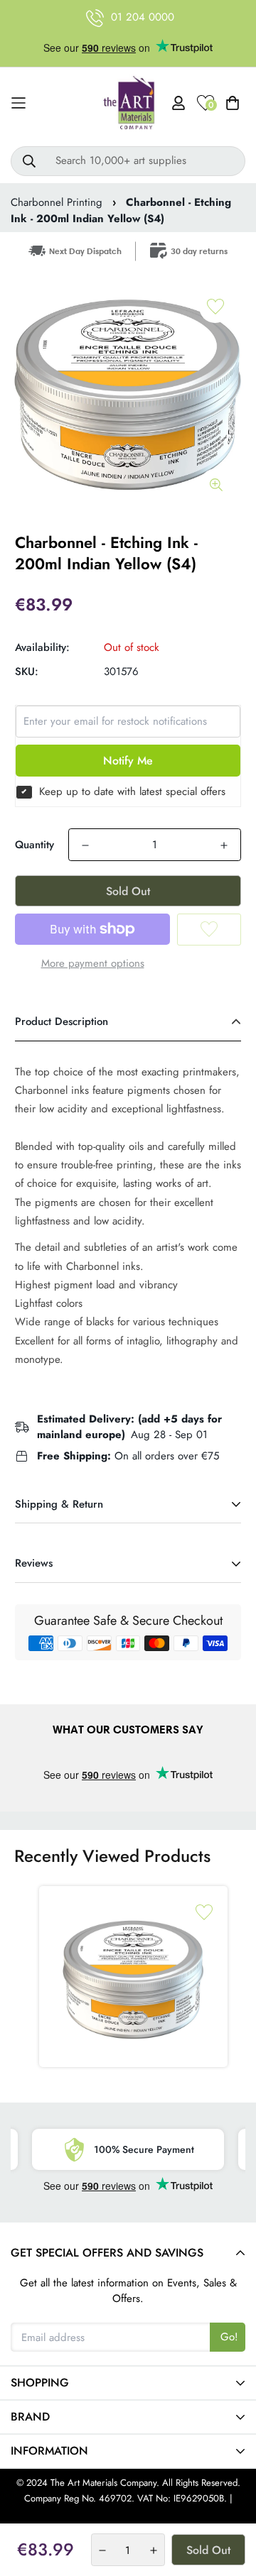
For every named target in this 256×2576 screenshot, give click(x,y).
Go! (229, 2337)
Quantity (34, 845)
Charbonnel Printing (57, 202)
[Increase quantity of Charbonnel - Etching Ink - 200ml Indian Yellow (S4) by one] (224, 845)
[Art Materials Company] (128, 103)
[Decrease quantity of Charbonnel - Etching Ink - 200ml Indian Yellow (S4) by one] (85, 845)
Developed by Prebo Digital (128, 2515)
